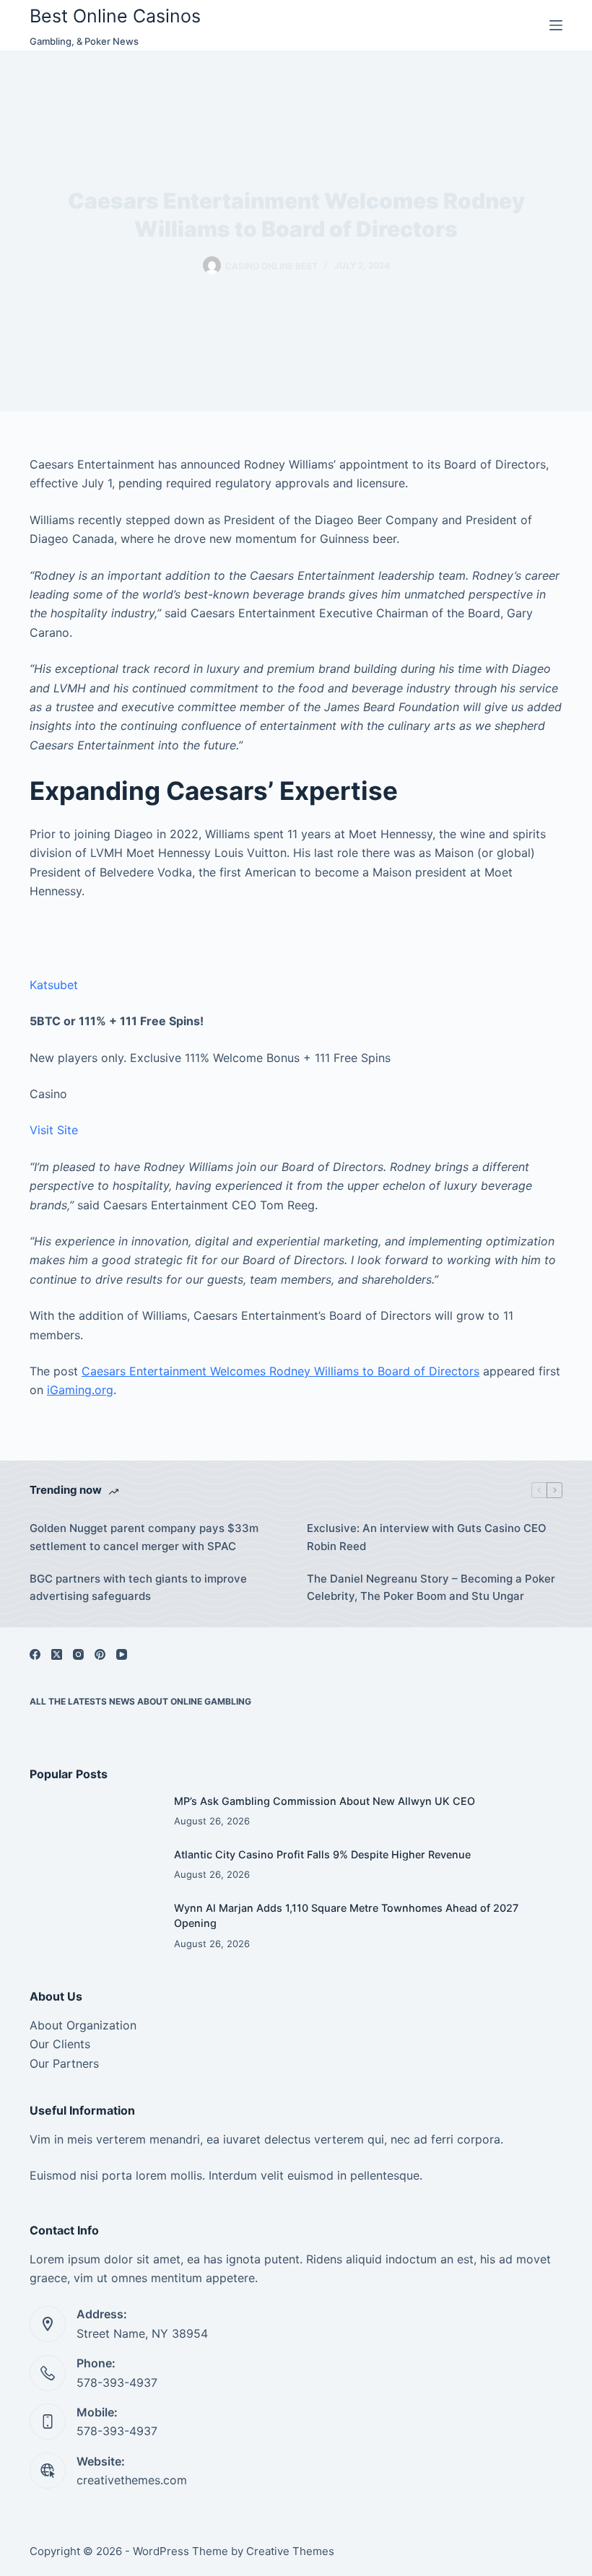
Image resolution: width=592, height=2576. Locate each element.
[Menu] (556, 25)
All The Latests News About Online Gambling (140, 1701)
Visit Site (54, 1130)
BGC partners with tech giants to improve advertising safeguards (138, 1588)
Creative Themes (290, 2551)
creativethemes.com (132, 2480)
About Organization (83, 2025)
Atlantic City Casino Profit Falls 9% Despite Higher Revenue (322, 1854)
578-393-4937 (117, 2383)
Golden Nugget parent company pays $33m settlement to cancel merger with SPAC (144, 1537)
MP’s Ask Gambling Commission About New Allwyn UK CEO (325, 1801)
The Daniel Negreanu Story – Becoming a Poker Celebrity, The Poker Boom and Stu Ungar (431, 1588)
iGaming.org (80, 1390)
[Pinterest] (100, 1654)
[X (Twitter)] (57, 1654)
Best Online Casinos (115, 16)
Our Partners (64, 2063)
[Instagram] (78, 1654)
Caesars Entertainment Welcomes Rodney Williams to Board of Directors (280, 1371)
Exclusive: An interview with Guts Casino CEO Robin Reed (427, 1537)
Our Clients (60, 2044)
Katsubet (54, 985)
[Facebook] (35, 1654)
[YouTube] (122, 1654)
